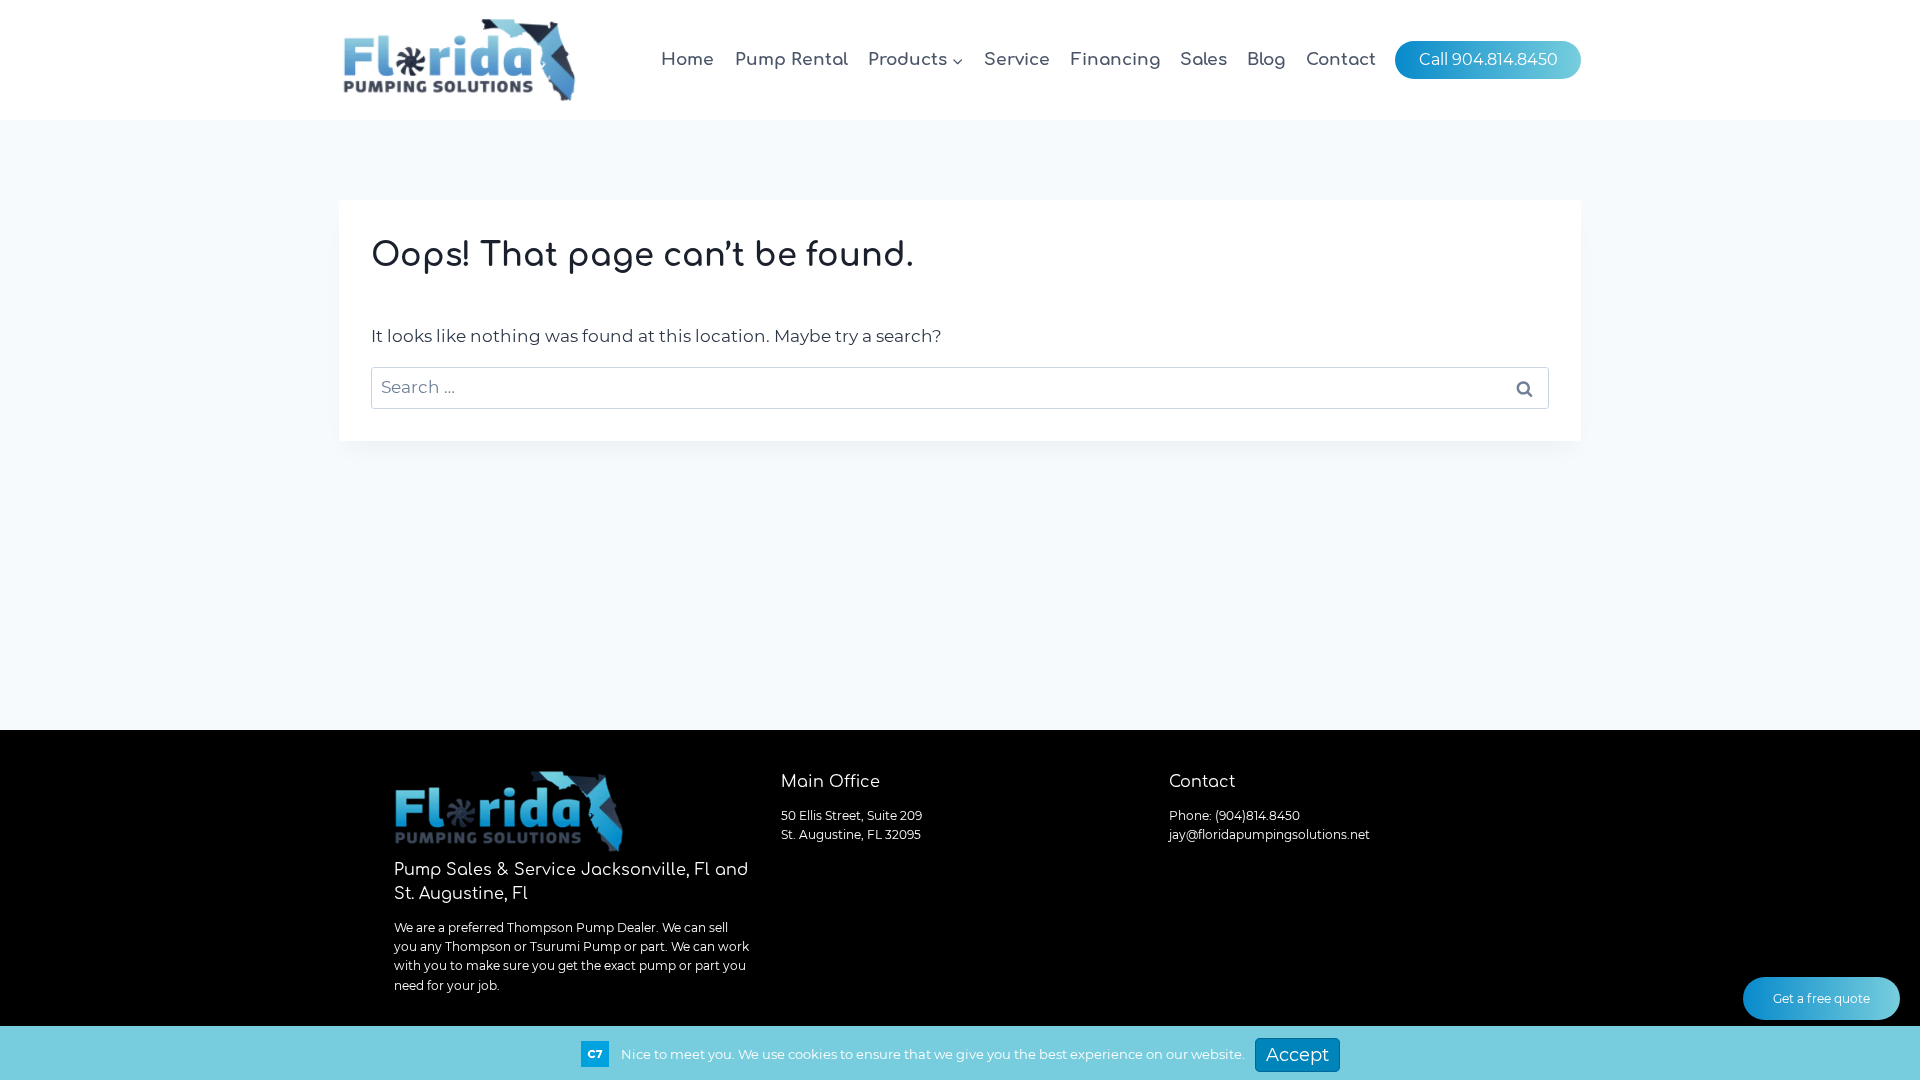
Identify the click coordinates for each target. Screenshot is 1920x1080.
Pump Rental (791, 59)
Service (1017, 59)
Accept (1297, 1055)
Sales (1203, 59)
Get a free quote (1821, 998)
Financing (1115, 59)
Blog (1266, 59)
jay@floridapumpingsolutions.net (1269, 834)
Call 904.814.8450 (1488, 59)
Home (687, 59)
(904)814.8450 (1257, 815)
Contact (1341, 59)
